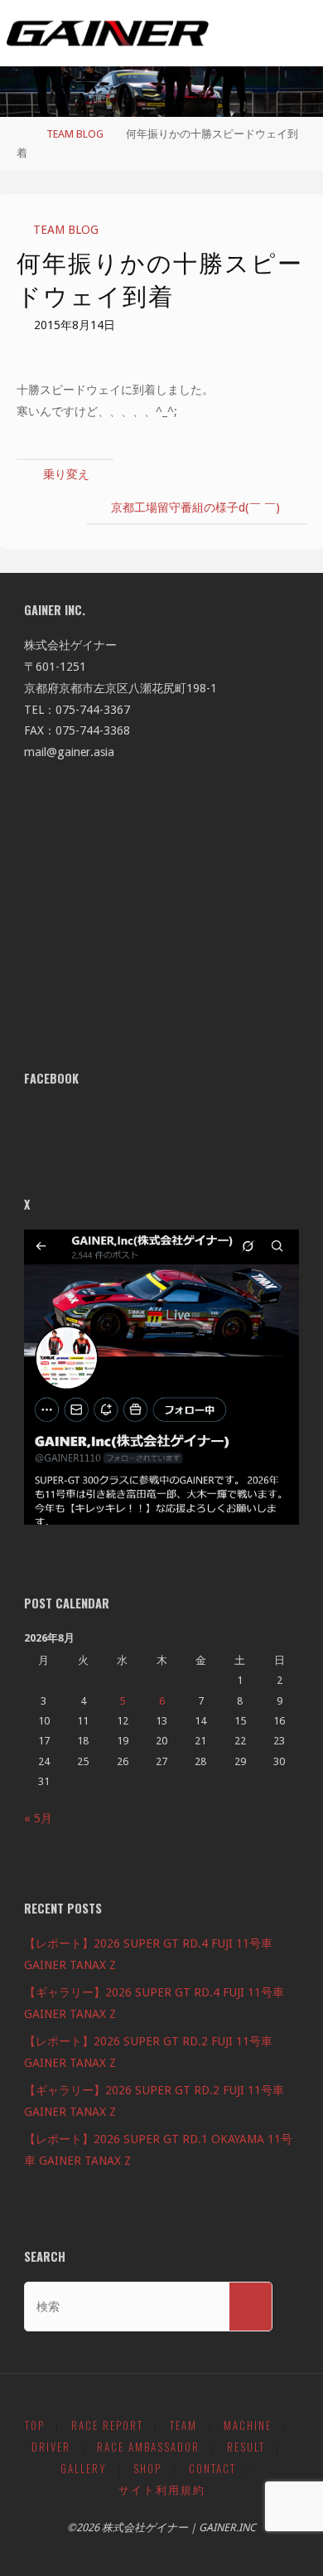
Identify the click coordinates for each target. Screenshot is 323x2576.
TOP (35, 2426)
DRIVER (51, 2447)
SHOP (147, 2469)
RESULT (246, 2447)
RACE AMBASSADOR (148, 2447)
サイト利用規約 (162, 2489)
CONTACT (212, 2469)
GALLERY (84, 2469)
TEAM (183, 2426)
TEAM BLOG (75, 134)
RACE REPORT (107, 2426)
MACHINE (248, 2426)
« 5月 (38, 1818)
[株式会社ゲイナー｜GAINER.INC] (108, 33)
